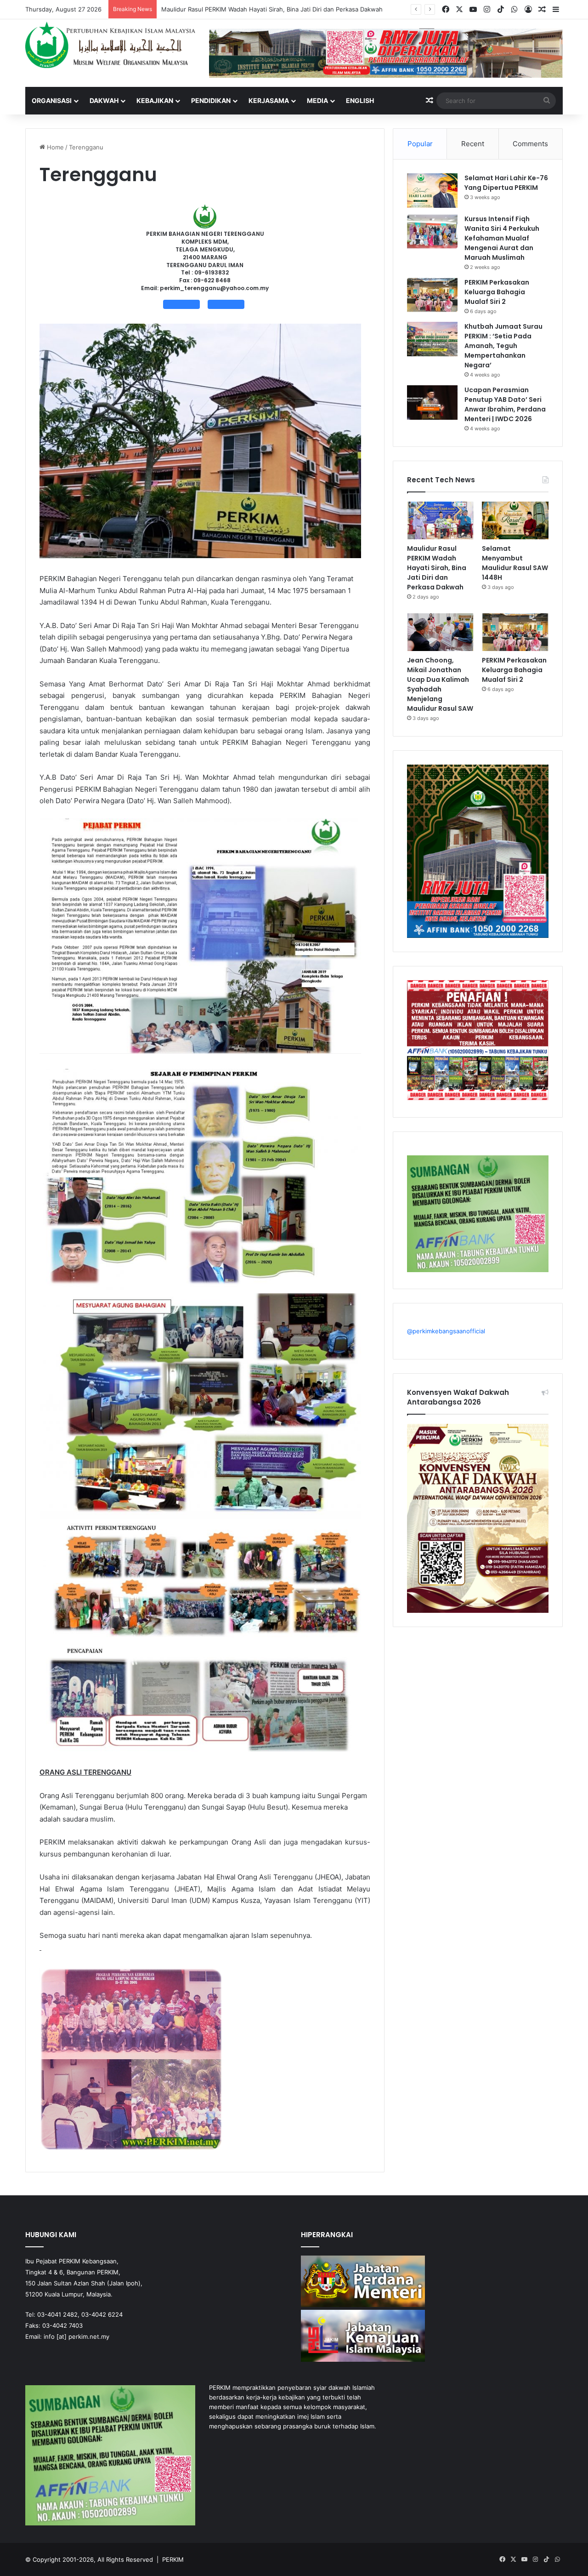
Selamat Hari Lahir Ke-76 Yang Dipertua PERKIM (506, 183)
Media (317, 100)
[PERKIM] (110, 45)
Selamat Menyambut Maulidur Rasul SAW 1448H (230, 9)
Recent (473, 144)
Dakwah (104, 100)
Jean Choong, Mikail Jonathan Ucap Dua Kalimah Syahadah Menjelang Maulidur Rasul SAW (440, 684)
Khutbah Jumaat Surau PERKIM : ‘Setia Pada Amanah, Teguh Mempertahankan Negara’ (503, 346)
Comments (530, 144)
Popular (420, 144)
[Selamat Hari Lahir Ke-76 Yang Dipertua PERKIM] (432, 191)
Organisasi (52, 100)
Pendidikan (211, 100)
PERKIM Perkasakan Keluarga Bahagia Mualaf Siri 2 (497, 292)
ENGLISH (360, 100)
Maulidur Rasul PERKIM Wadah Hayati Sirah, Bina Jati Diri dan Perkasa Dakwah (437, 568)
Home (54, 147)
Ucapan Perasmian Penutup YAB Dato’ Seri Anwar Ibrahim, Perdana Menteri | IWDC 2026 (505, 404)
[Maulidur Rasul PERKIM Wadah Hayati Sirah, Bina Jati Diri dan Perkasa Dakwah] (440, 520)
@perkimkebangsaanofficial (446, 1331)
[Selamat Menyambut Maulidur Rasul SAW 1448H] (515, 520)
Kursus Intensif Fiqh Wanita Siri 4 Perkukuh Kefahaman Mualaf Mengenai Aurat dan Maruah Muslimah (502, 238)
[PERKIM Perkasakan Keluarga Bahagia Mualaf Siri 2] (432, 295)
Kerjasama (269, 100)
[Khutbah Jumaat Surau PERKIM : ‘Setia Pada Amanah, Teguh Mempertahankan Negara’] (432, 339)
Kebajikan (155, 100)
